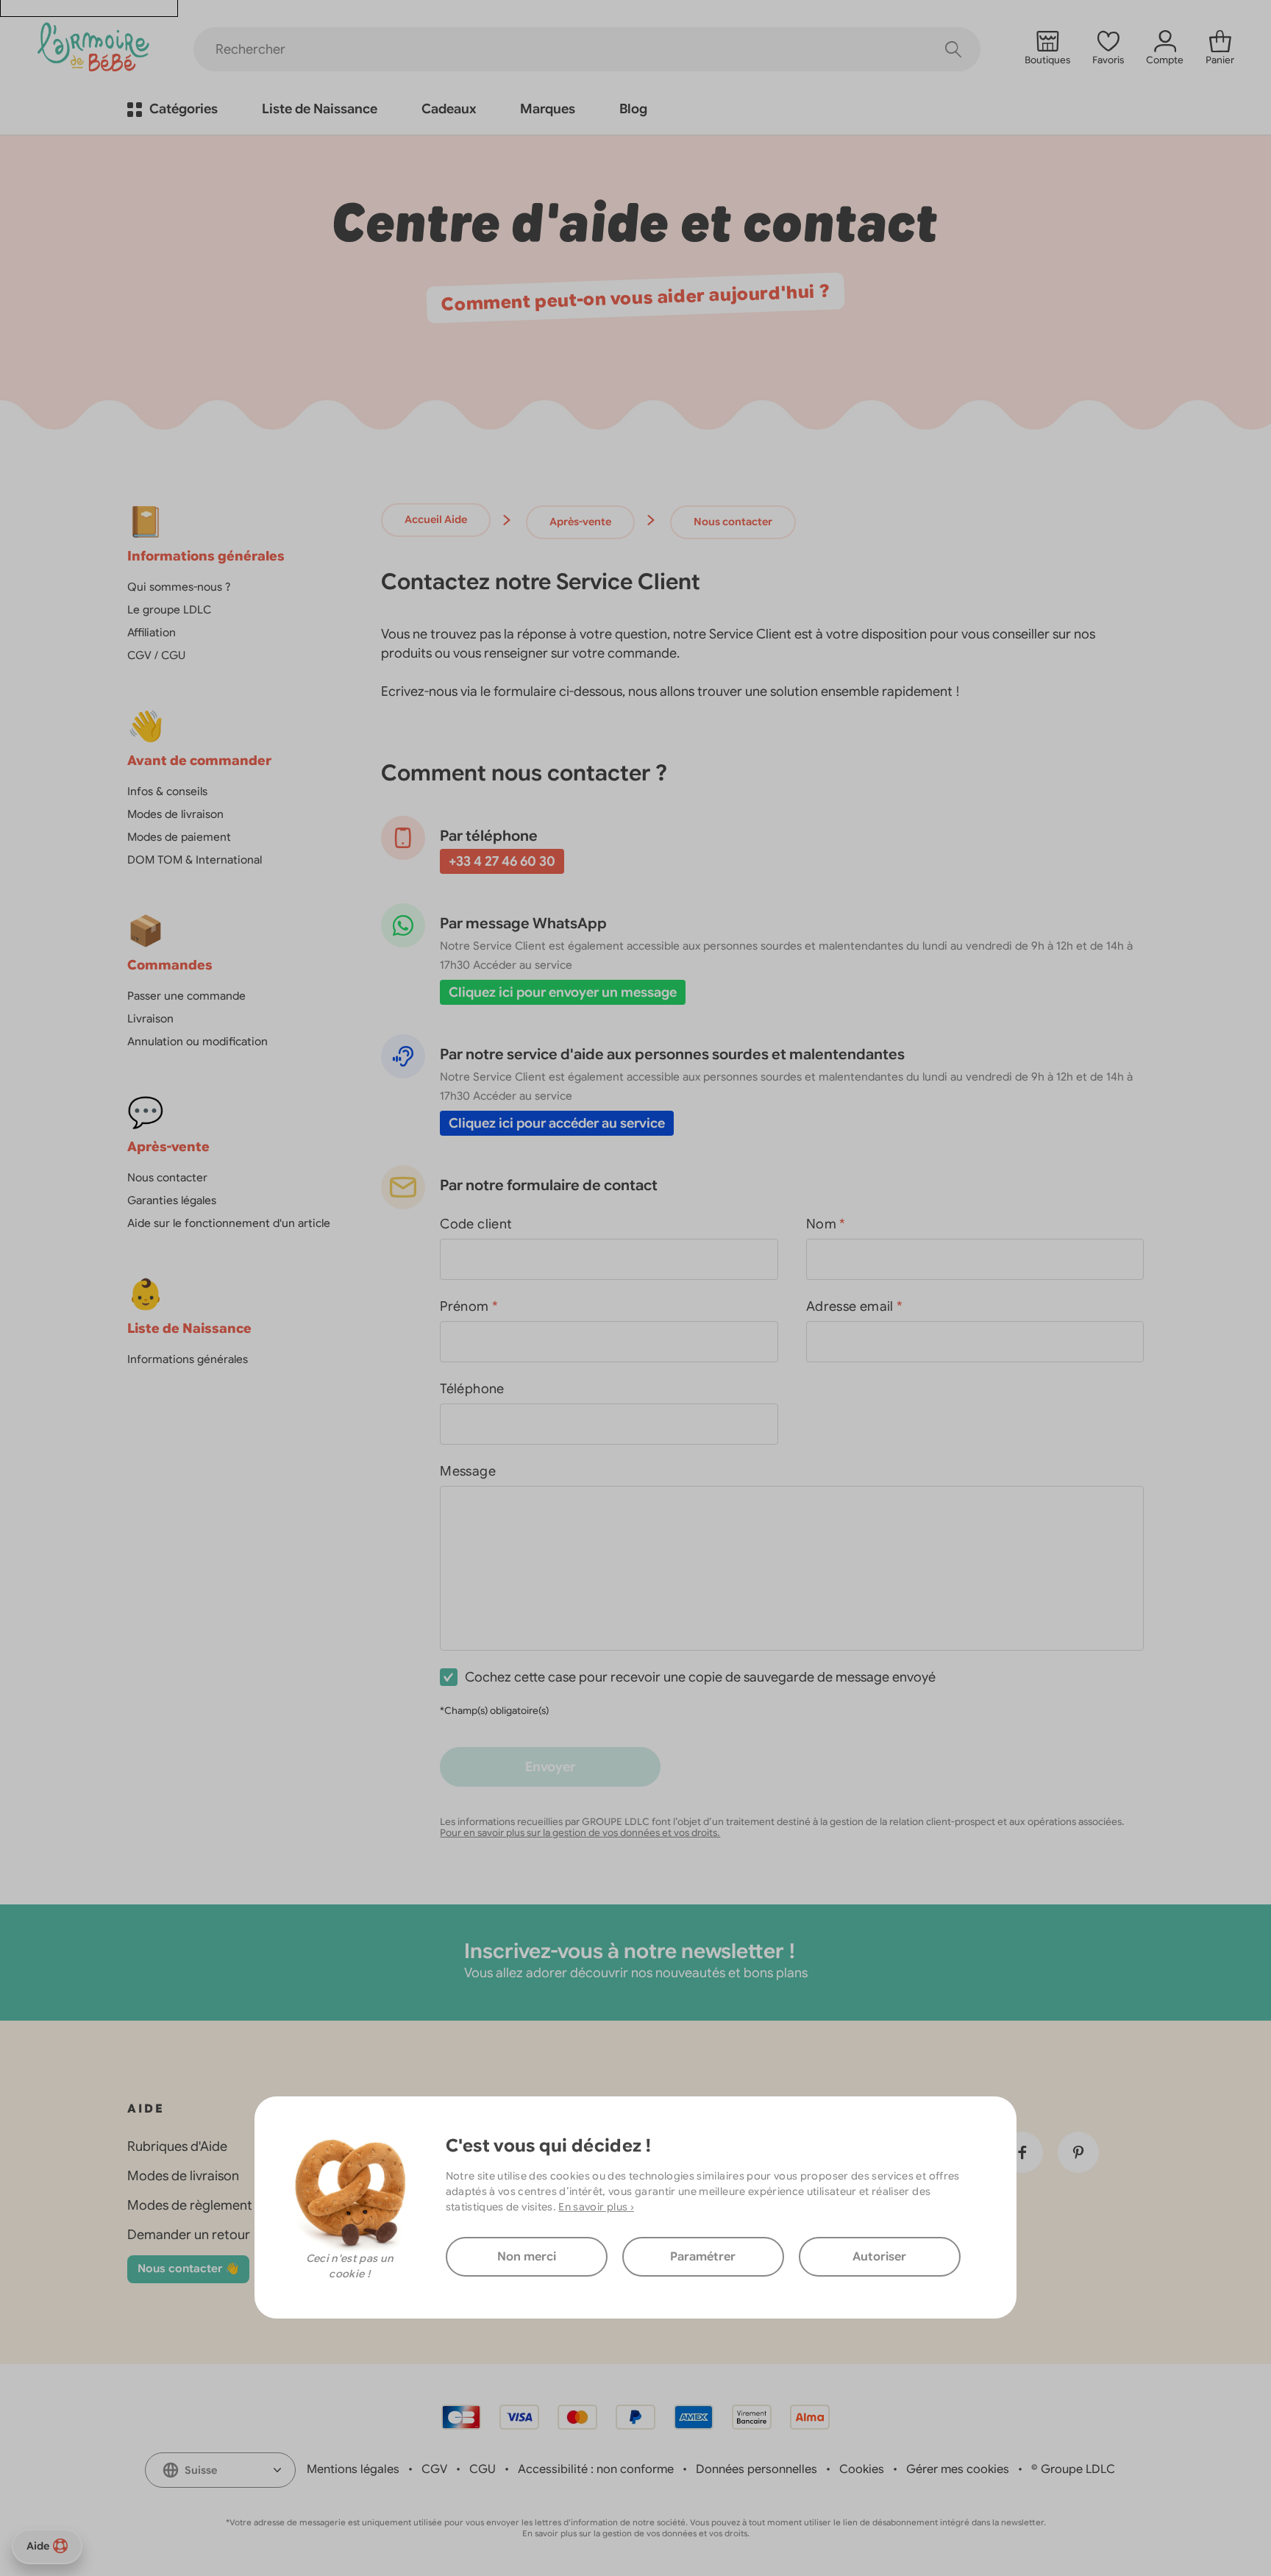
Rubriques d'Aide (177, 2146)
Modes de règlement (190, 2205)
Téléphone (472, 1389)
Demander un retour (189, 2235)
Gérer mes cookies (958, 2469)
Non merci (527, 2257)
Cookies (862, 2469)
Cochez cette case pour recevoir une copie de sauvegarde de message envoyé (700, 1677)
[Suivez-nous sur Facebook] (1022, 2152)
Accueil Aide (436, 519)
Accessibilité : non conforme (596, 2469)
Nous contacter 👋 (188, 2269)
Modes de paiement (179, 837)
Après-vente (580, 522)
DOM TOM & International (195, 860)
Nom (826, 1224)
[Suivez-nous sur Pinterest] (1078, 2152)
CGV (434, 2469)
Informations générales (188, 1359)
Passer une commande (186, 996)
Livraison (150, 1019)
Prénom (469, 1306)
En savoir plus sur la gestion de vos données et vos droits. (636, 2533)
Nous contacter (167, 1178)
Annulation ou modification (197, 1042)
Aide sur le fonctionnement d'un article (229, 1223)
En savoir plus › (596, 2207)
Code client (476, 1224)
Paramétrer (703, 2257)
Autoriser (879, 2257)
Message (468, 1471)
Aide (38, 2546)
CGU (483, 2469)
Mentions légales (353, 2469)
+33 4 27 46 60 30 (502, 861)
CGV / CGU (156, 655)
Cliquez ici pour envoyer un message (563, 992)
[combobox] (220, 2470)
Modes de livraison (175, 814)
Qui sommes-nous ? (179, 587)
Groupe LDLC (1078, 2469)
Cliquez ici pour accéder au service (557, 1123)
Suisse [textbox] (201, 2470)
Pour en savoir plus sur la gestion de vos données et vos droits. (580, 1833)
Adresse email (854, 1306)
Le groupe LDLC (169, 610)
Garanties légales (172, 1200)
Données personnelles (756, 2469)
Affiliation (152, 633)
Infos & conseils (167, 791)
